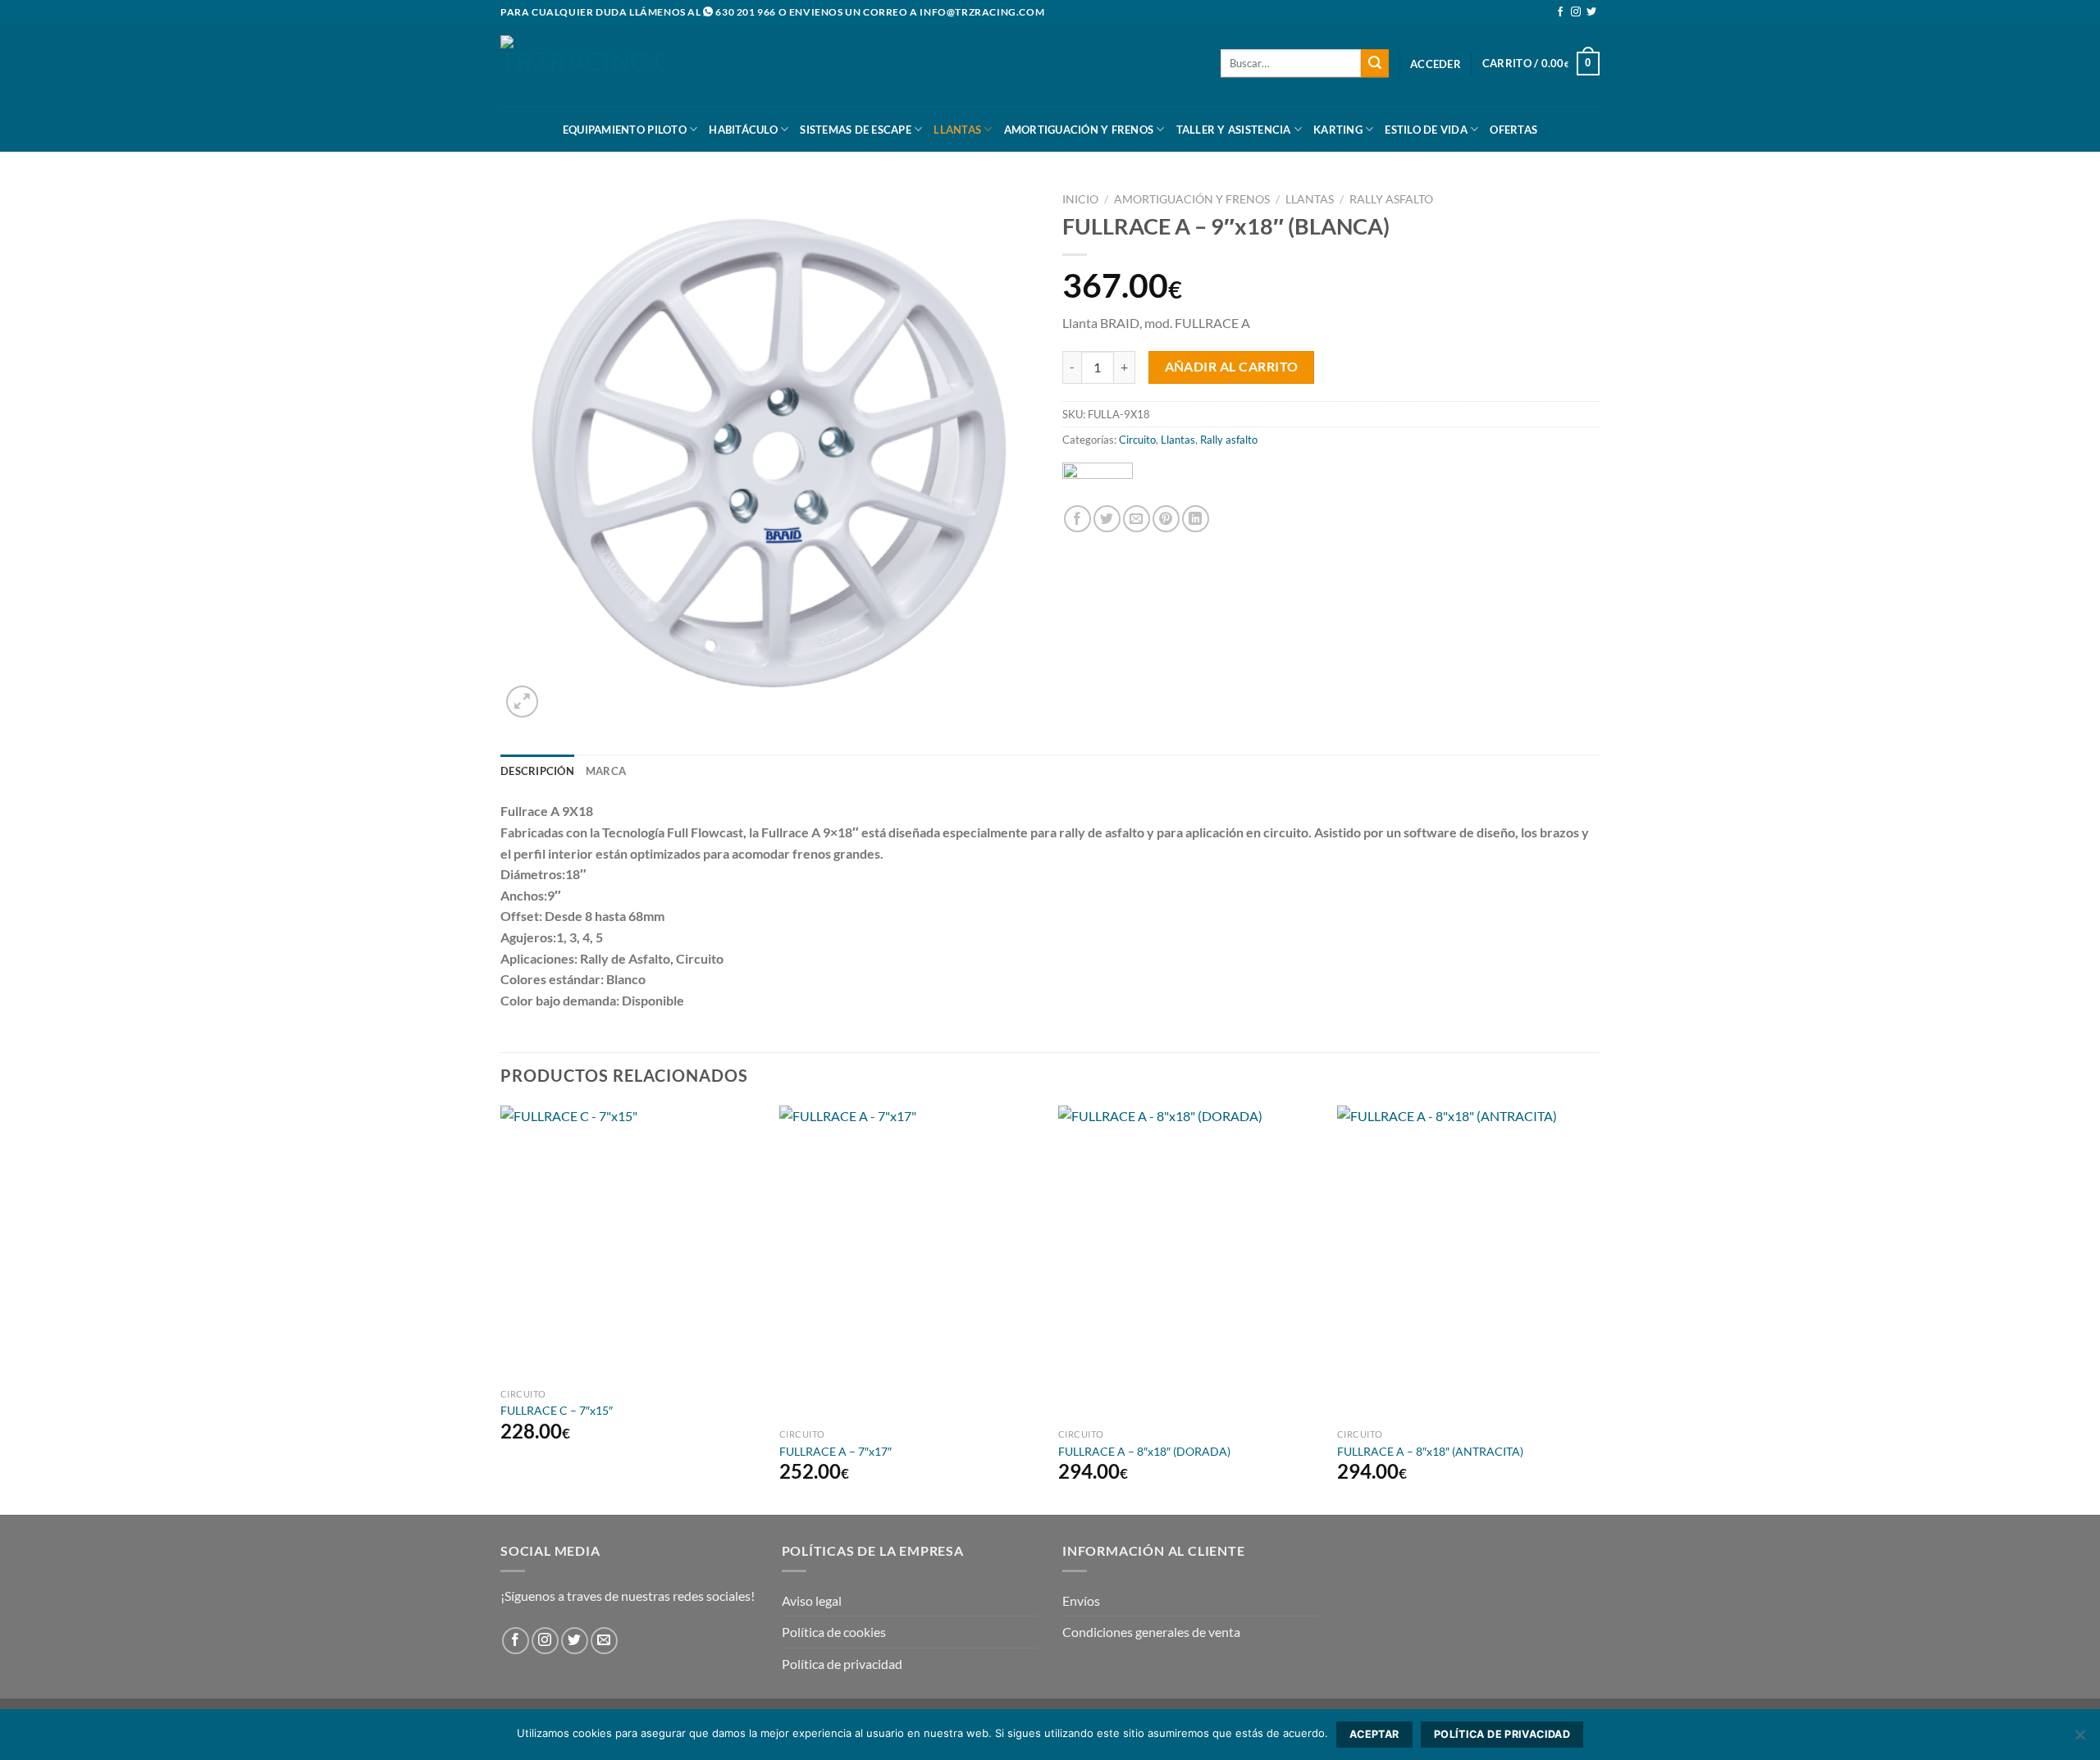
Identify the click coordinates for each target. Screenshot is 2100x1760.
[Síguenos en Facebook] (1560, 12)
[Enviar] (1375, 63)
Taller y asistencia (1234, 130)
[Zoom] (522, 702)
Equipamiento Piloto (625, 130)
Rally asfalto (1391, 199)
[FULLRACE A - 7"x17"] (911, 1263)
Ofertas (1513, 130)
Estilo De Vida (1426, 130)
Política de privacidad (842, 1664)
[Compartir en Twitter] (1107, 519)
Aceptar (1374, 1734)
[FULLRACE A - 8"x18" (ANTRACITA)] (1468, 1263)
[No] (2079, 1739)
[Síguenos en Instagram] (1576, 12)
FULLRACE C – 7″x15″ (557, 1410)
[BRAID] (1098, 477)
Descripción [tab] (537, 771)
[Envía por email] (1137, 519)
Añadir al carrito (1232, 367)
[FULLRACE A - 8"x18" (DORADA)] (1189, 1263)
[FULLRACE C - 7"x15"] (632, 1243)
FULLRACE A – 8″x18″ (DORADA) (1144, 1451)
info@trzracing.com (982, 12)
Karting (1338, 130)
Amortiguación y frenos (1079, 130)
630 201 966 (746, 12)
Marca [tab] (606, 771)
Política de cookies (834, 1632)
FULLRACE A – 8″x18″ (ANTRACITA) (1430, 1451)
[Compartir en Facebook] (1077, 519)
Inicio (1080, 199)
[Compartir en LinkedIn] (1196, 519)
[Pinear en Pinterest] (1166, 519)
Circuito (1137, 440)
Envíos (1081, 1600)
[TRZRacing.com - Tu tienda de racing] (582, 65)
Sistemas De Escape (856, 130)
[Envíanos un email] (604, 1641)
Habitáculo (743, 130)
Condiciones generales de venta (1151, 1632)
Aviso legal (812, 1600)
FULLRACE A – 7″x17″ (835, 1451)
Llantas (957, 130)
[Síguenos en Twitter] (1591, 12)
